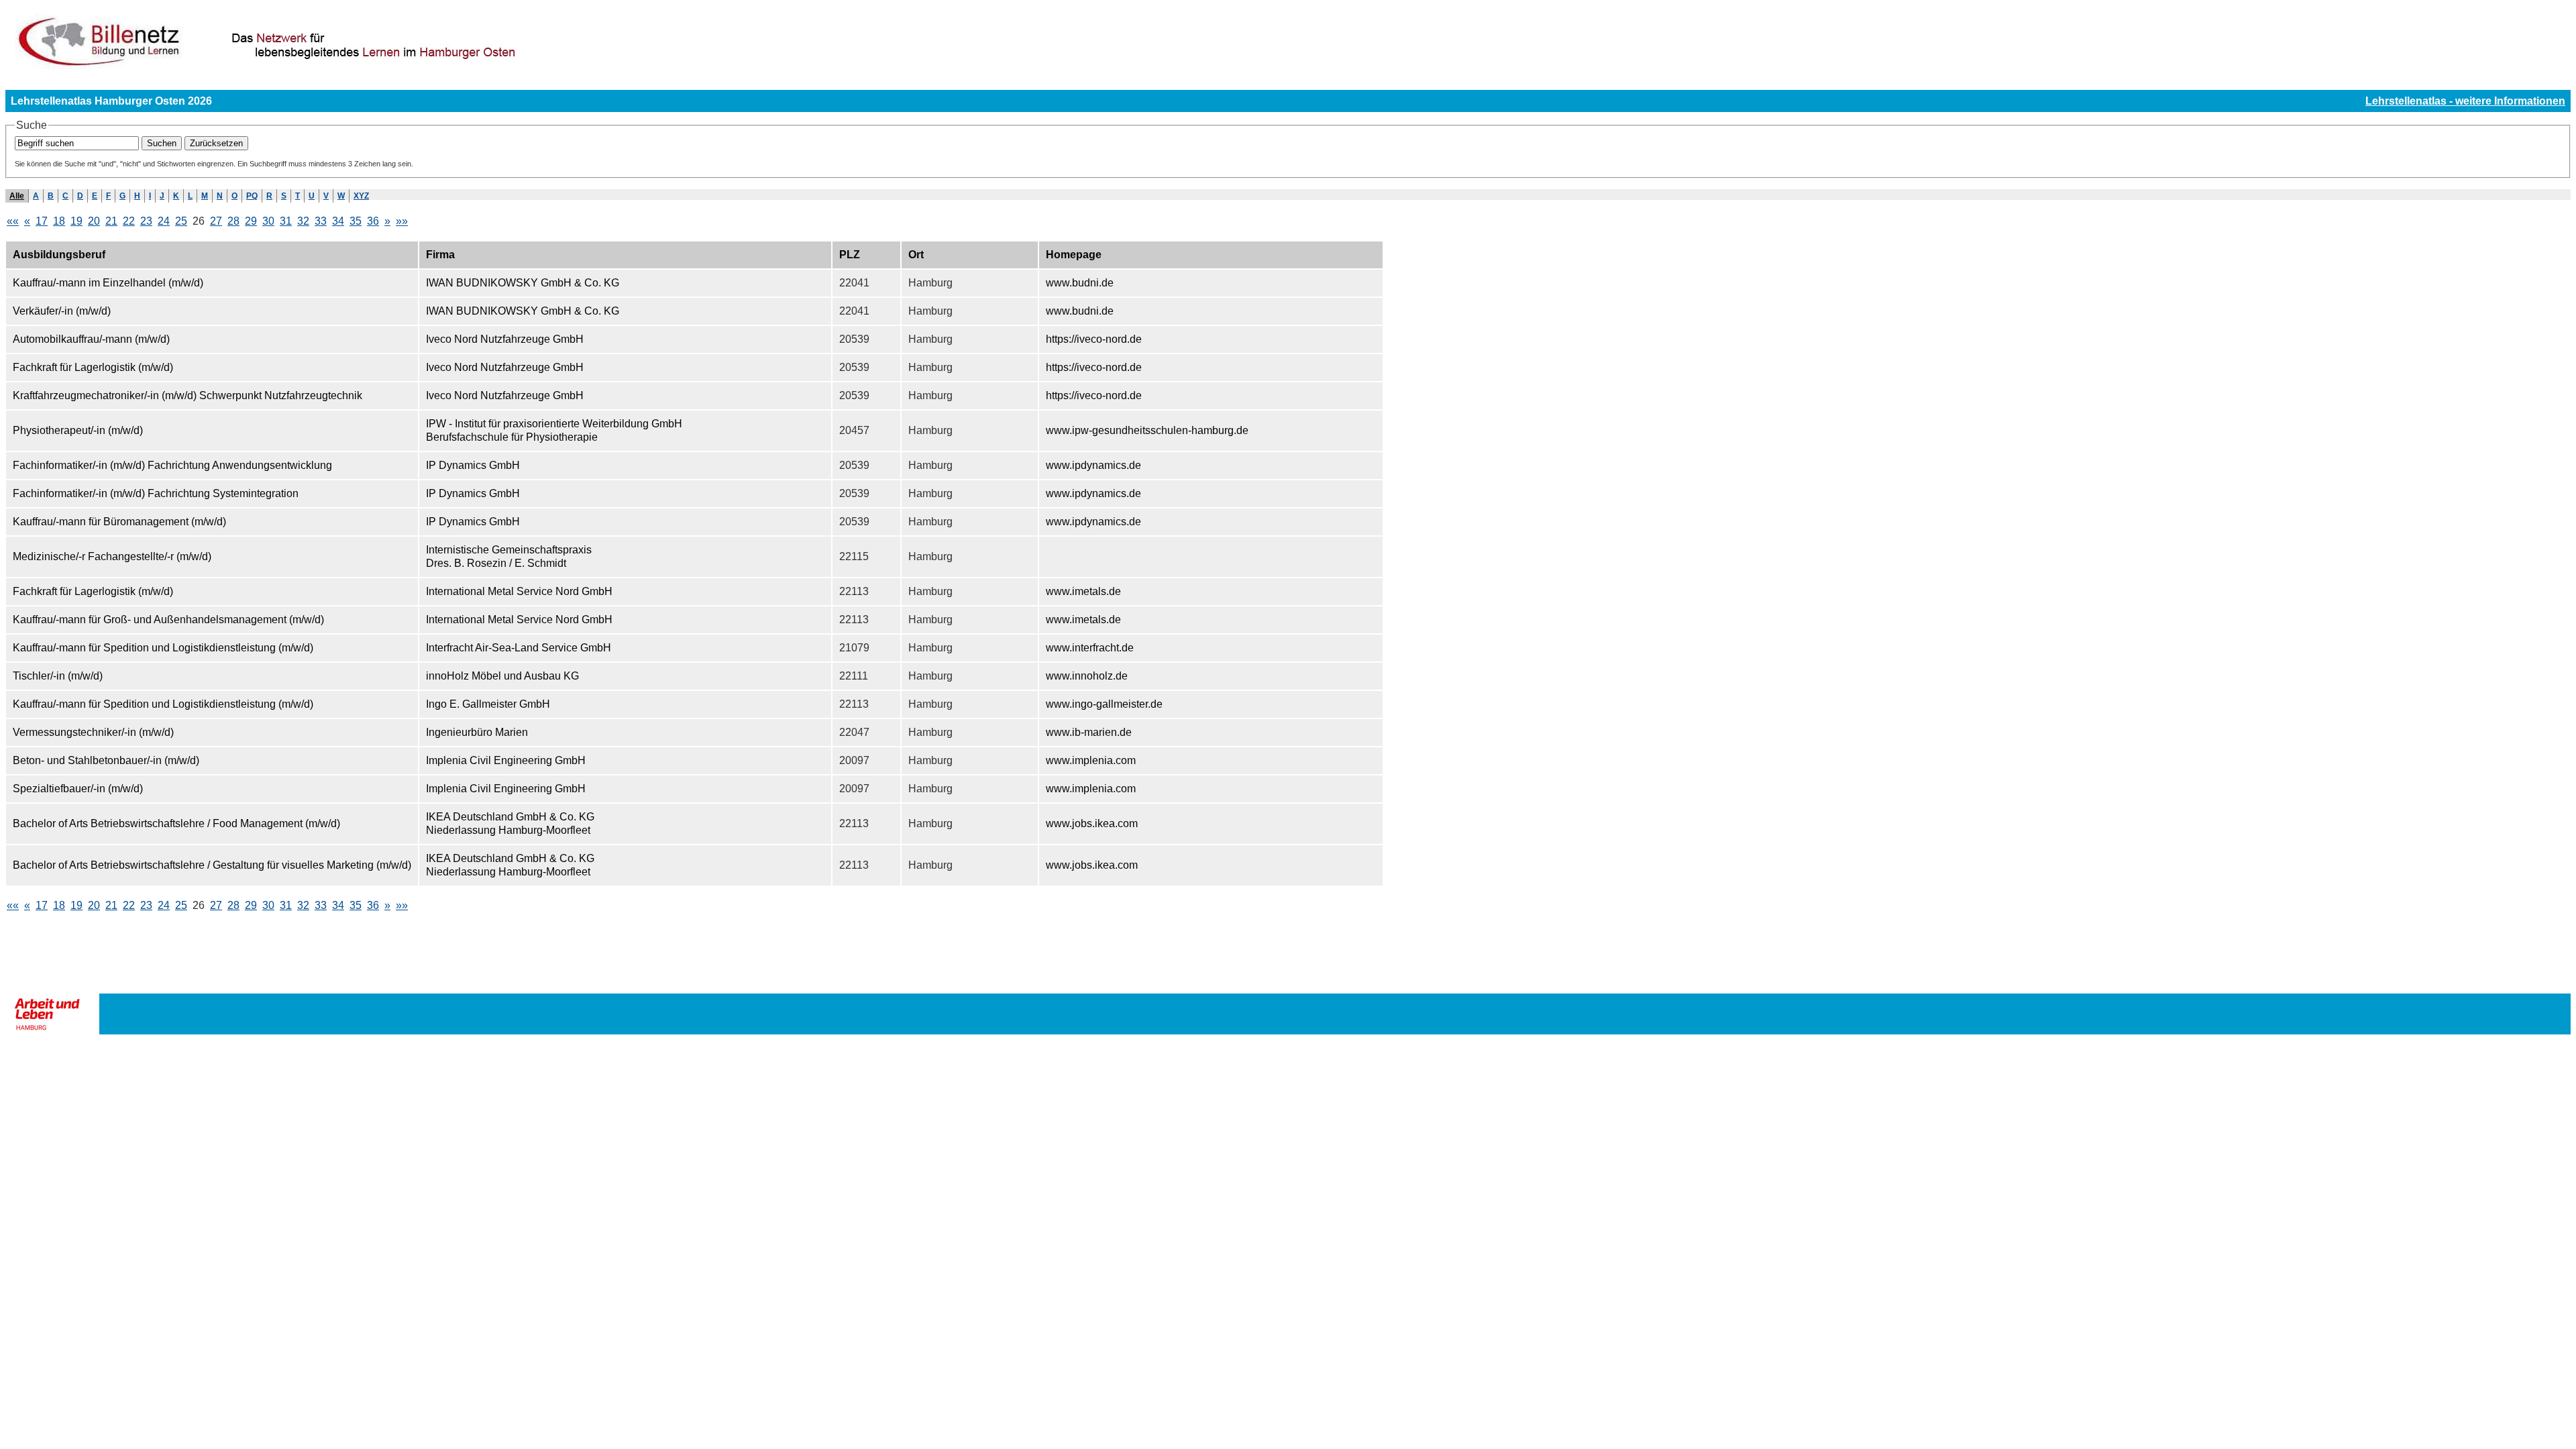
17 (42, 221)
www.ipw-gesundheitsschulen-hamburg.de (1147, 430)
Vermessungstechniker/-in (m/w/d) (93, 732)
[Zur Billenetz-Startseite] (342, 68)
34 (338, 221)
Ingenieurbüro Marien (477, 732)
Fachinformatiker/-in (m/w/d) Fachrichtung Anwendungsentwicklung (172, 465)
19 (76, 221)
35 (356, 221)
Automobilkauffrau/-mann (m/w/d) (91, 339)
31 (286, 221)
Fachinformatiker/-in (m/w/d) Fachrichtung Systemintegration (156, 493)
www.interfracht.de (1090, 648)
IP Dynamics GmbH (473, 465)
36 (373, 221)
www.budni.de (1080, 283)
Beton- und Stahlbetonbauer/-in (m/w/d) (106, 760)
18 (59, 221)
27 (216, 221)
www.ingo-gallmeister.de (1104, 704)
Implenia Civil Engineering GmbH (506, 760)
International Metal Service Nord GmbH (519, 591)
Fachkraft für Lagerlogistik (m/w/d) (93, 367)
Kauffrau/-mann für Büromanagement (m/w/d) (119, 522)
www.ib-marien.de (1089, 732)
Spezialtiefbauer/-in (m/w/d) (78, 789)
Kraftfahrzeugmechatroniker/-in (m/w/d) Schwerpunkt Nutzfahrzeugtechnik (187, 395)
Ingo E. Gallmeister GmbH (488, 704)
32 (303, 221)
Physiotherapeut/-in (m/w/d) (78, 430)
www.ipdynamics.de (1093, 465)
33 (321, 221)
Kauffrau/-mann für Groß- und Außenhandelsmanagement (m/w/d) (168, 620)
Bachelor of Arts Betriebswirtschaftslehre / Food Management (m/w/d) (176, 823)
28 (233, 221)
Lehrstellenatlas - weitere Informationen (2465, 101)
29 (251, 221)
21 (111, 221)
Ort (916, 255)
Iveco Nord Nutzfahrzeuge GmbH (505, 339)
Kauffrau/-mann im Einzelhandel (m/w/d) (108, 283)
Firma (440, 255)
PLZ (850, 255)
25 (181, 221)
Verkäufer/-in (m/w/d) (62, 311)
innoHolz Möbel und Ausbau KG (502, 676)
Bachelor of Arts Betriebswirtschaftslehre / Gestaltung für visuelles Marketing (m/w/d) (212, 865)
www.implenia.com (1091, 760)
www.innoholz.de (1087, 676)
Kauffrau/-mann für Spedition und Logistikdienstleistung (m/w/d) (163, 648)
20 (94, 221)
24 (164, 221)
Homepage (1074, 255)
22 (129, 221)
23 (146, 221)
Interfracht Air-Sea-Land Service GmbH (519, 648)
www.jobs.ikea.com (1092, 823)
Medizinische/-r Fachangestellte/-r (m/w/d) (112, 556)
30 (268, 221)
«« (13, 221)
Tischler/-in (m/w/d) (58, 676)
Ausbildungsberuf (59, 255)
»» (402, 221)
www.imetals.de (1083, 591)
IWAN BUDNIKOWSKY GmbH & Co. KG (523, 283)
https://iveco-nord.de (1094, 339)
